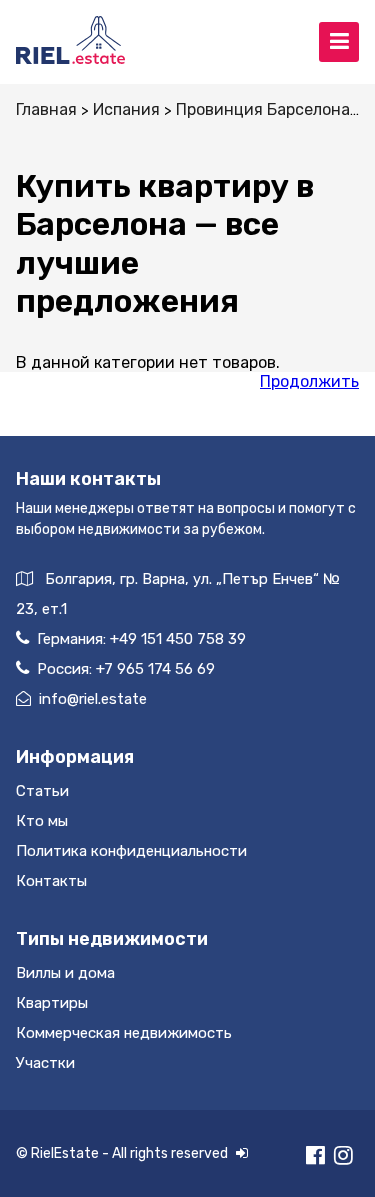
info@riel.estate (93, 699)
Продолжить (309, 381)
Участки (45, 1063)
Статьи (42, 791)
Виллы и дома (65, 973)
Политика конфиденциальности (131, 851)
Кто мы (42, 821)
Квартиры (52, 1003)
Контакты (51, 881)
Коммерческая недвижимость (124, 1033)
